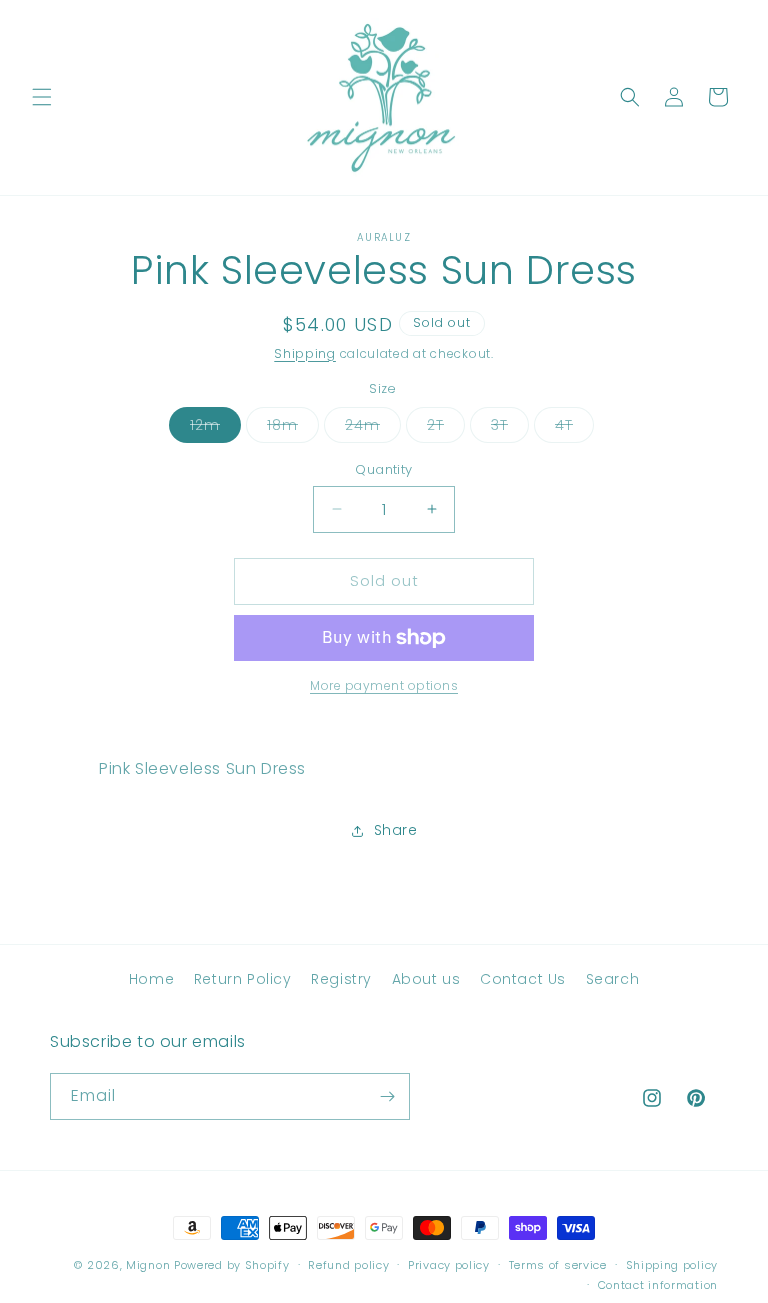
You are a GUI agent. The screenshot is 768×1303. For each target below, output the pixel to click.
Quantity (383, 469)
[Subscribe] (387, 1096)
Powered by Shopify (232, 1265)
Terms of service (558, 1265)
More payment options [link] (384, 685)
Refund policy (348, 1265)
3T (510, 428)
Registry (341, 979)
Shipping (305, 353)
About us (426, 979)
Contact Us (523, 979)
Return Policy (243, 979)
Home (151, 979)
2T (446, 428)
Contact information (658, 1285)
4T (574, 428)
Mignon (150, 1265)
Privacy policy (449, 1265)
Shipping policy (672, 1265)
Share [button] (396, 830)
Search (613, 979)
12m (215, 428)
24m (373, 428)
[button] (42, 97)
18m (293, 428)
